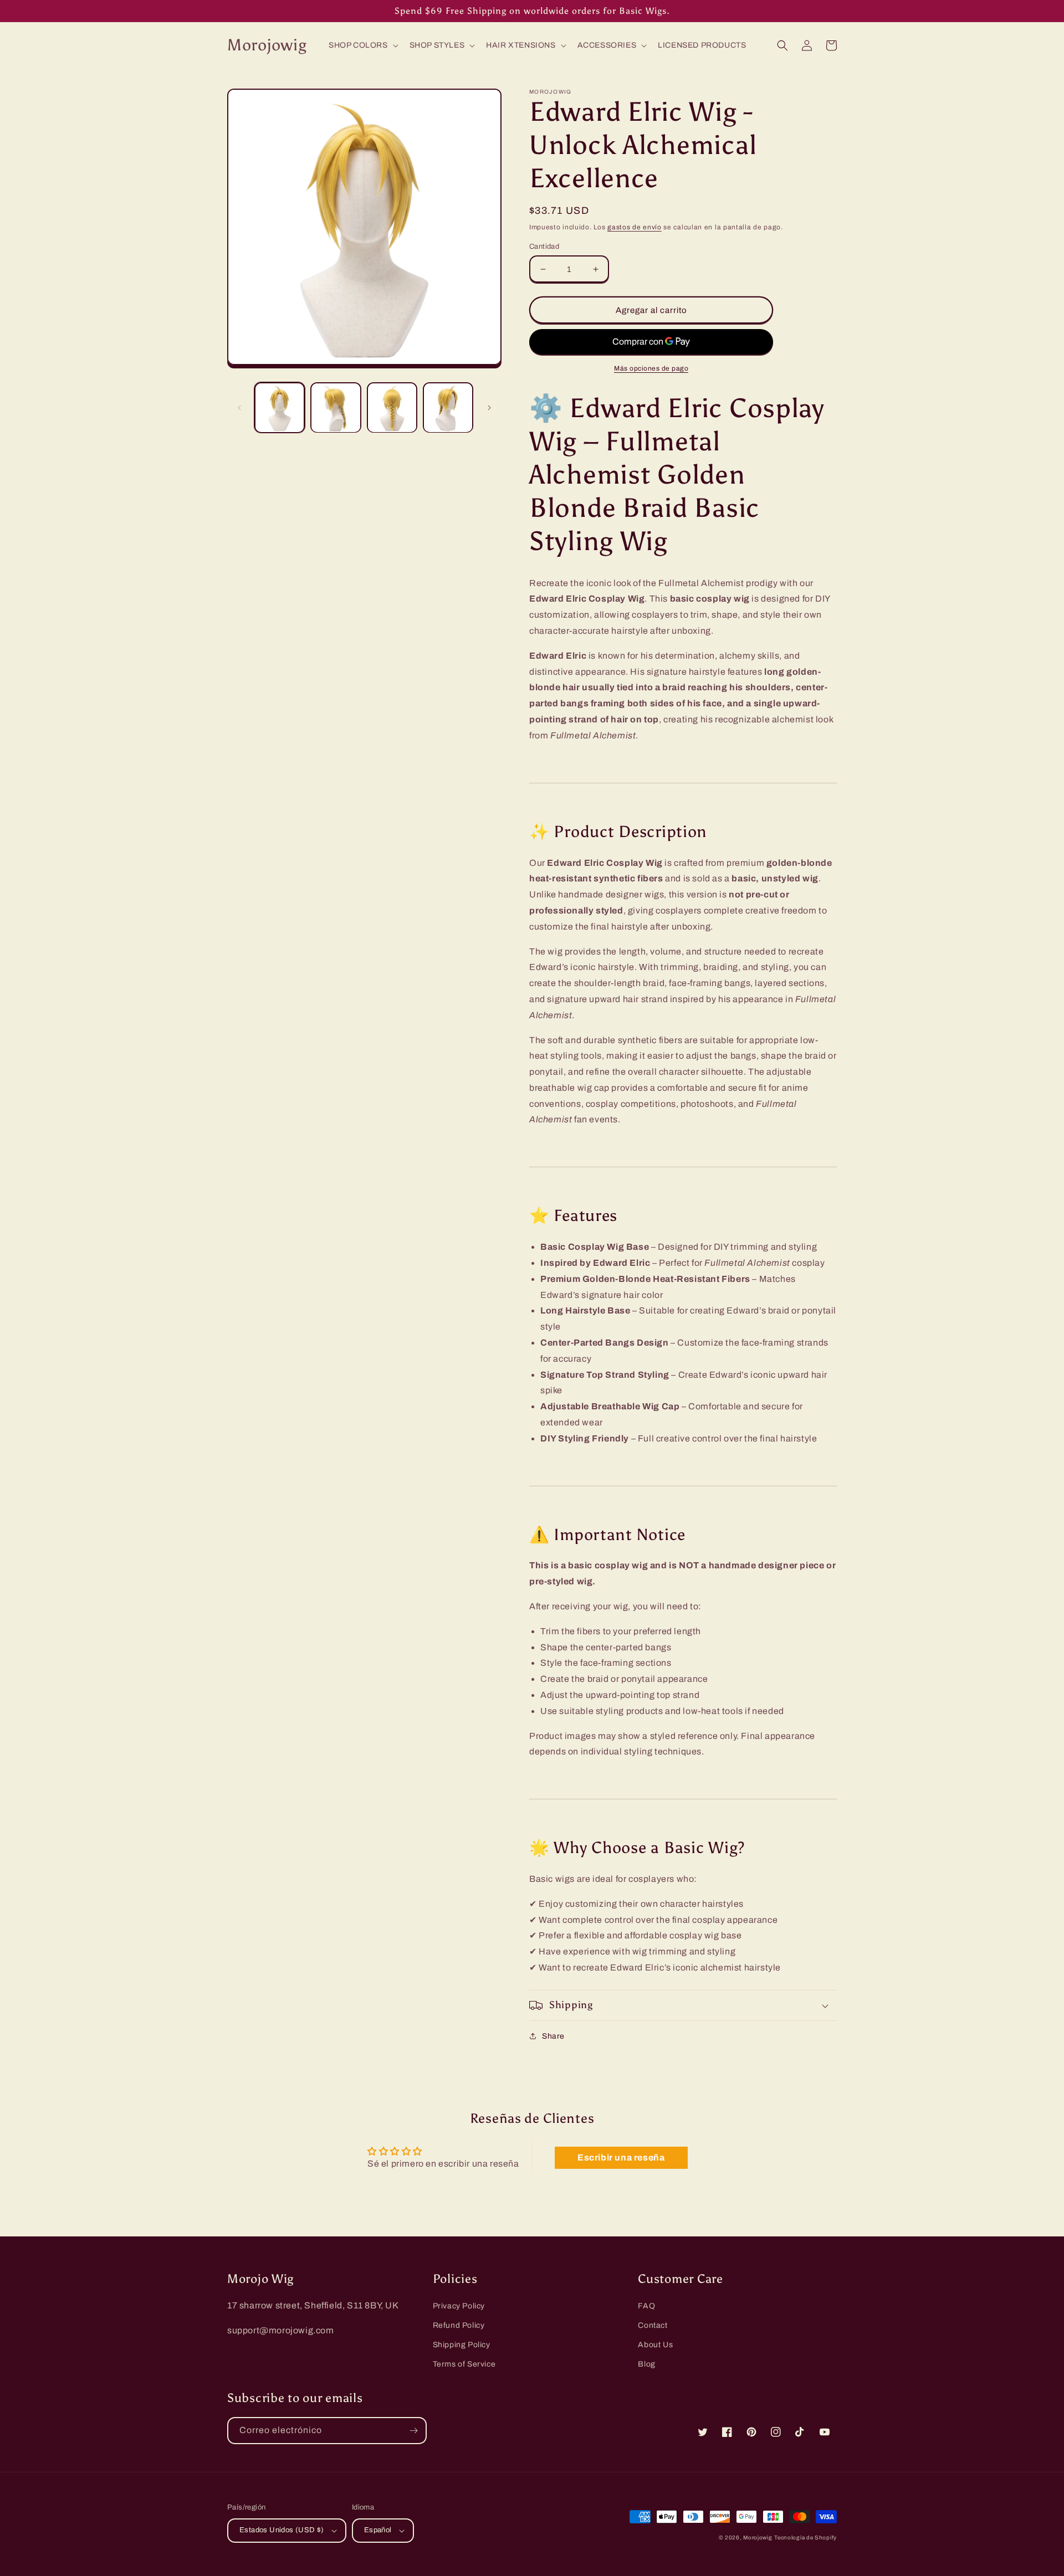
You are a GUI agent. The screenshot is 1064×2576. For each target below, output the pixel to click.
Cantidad (544, 247)
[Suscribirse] (413, 2431)
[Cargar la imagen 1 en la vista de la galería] (280, 407)
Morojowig (758, 2537)
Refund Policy (459, 2325)
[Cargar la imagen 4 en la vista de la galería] (448, 407)
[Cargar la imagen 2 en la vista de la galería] (336, 407)
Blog (646, 2364)
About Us (655, 2345)
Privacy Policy (459, 2306)
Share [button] (553, 2036)
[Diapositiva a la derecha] (489, 408)
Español (378, 2530)
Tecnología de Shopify (805, 2537)
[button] (362, 45)
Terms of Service (464, 2364)
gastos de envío (635, 227)
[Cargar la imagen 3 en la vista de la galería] (392, 407)
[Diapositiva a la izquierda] (239, 408)
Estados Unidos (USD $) (282, 2530)
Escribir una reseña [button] (621, 2157)
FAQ (646, 2306)
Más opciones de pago (651, 368)
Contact (653, 2325)
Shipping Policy (462, 2345)
